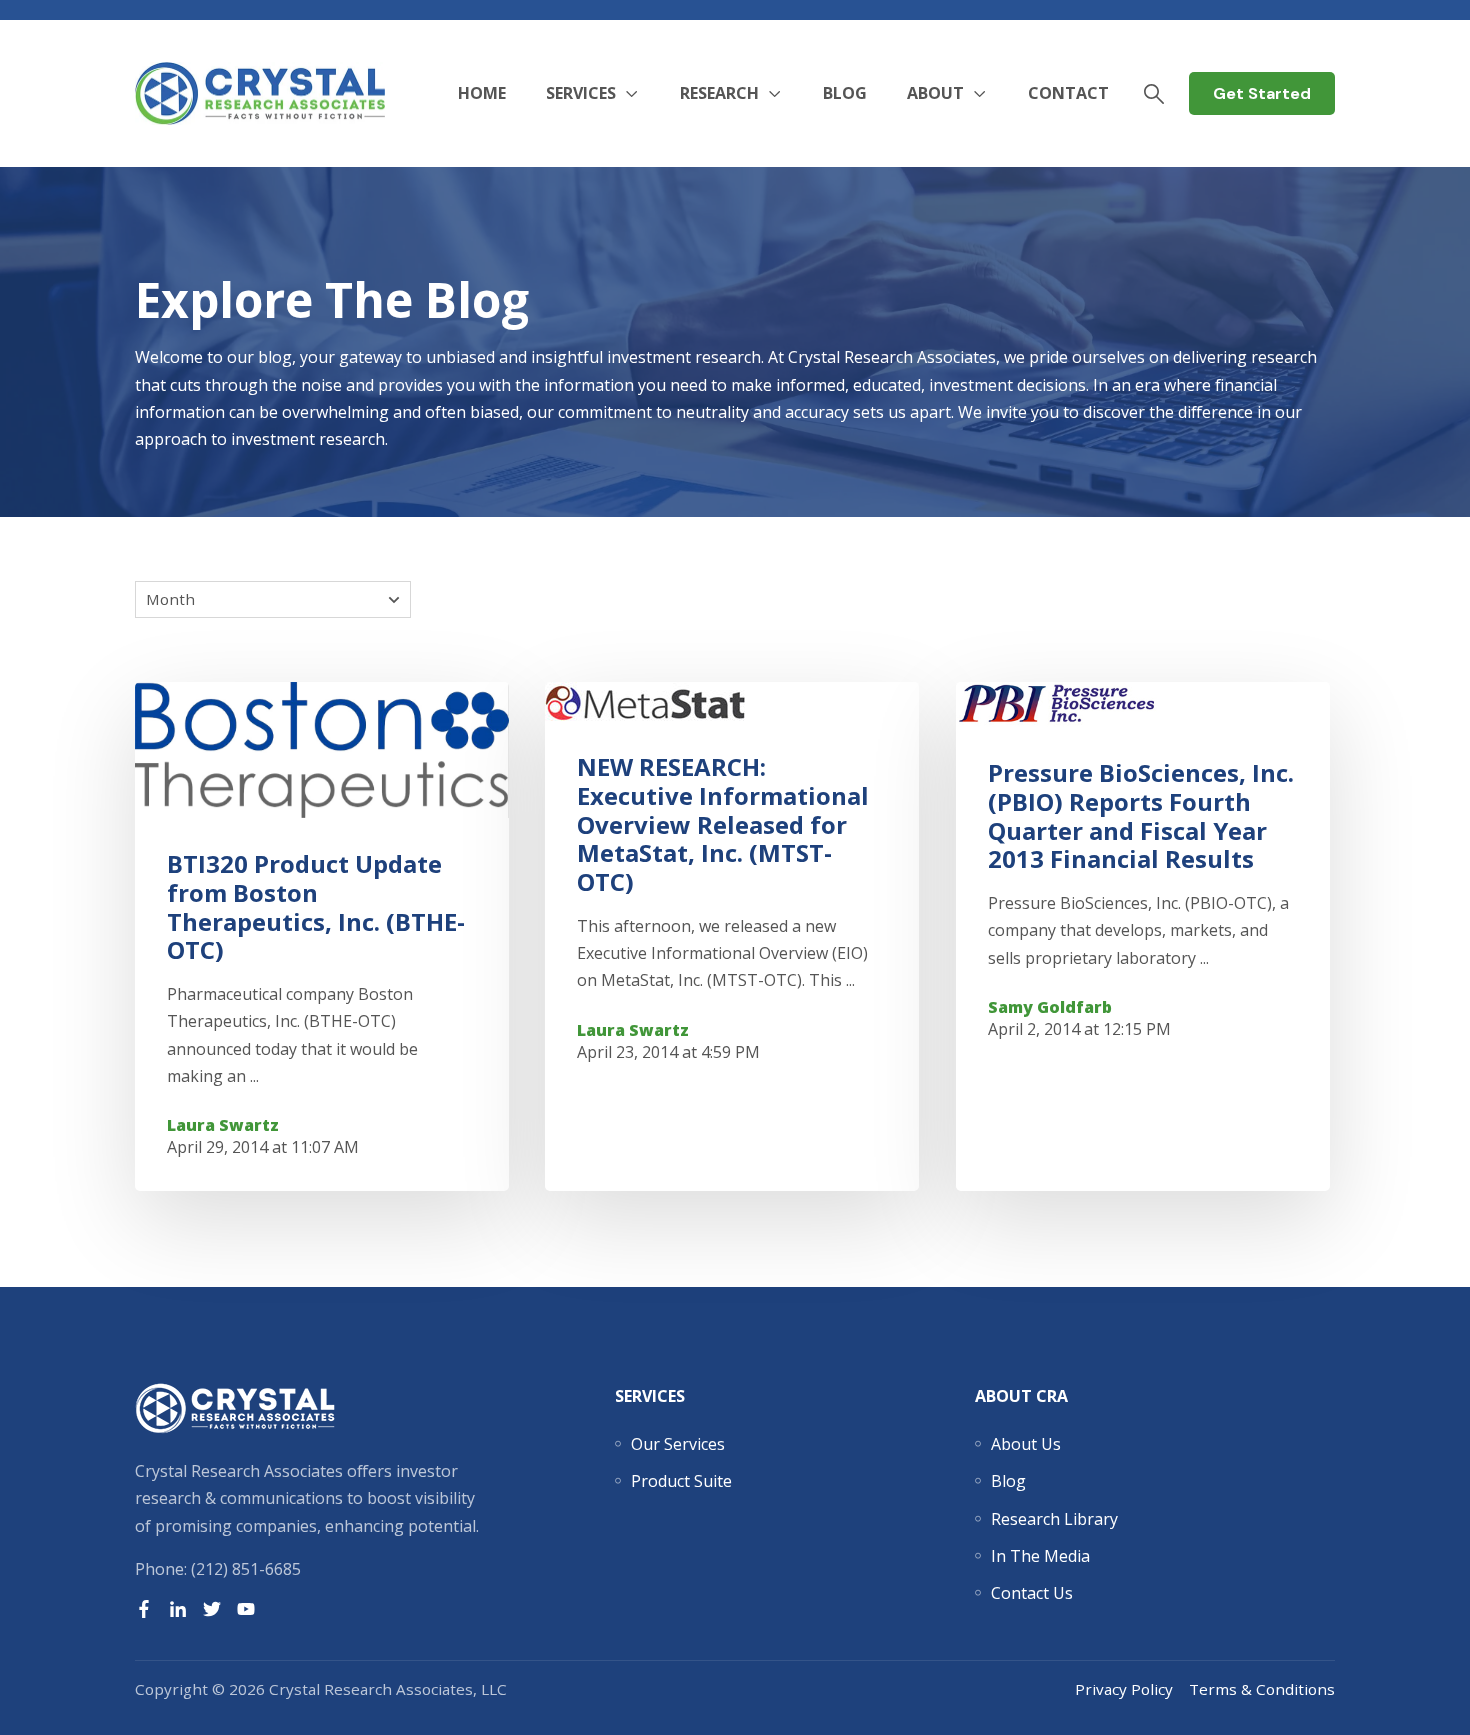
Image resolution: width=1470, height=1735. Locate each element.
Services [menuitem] (650, 1396)
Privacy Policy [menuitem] (1124, 1689)
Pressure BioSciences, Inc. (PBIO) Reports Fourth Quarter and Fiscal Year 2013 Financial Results (1141, 815)
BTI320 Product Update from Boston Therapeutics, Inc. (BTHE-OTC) (316, 906)
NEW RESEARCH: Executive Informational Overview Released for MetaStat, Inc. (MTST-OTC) (723, 824)
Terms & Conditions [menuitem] (1262, 1689)
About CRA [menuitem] (1021, 1396)
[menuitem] (678, 1444)
